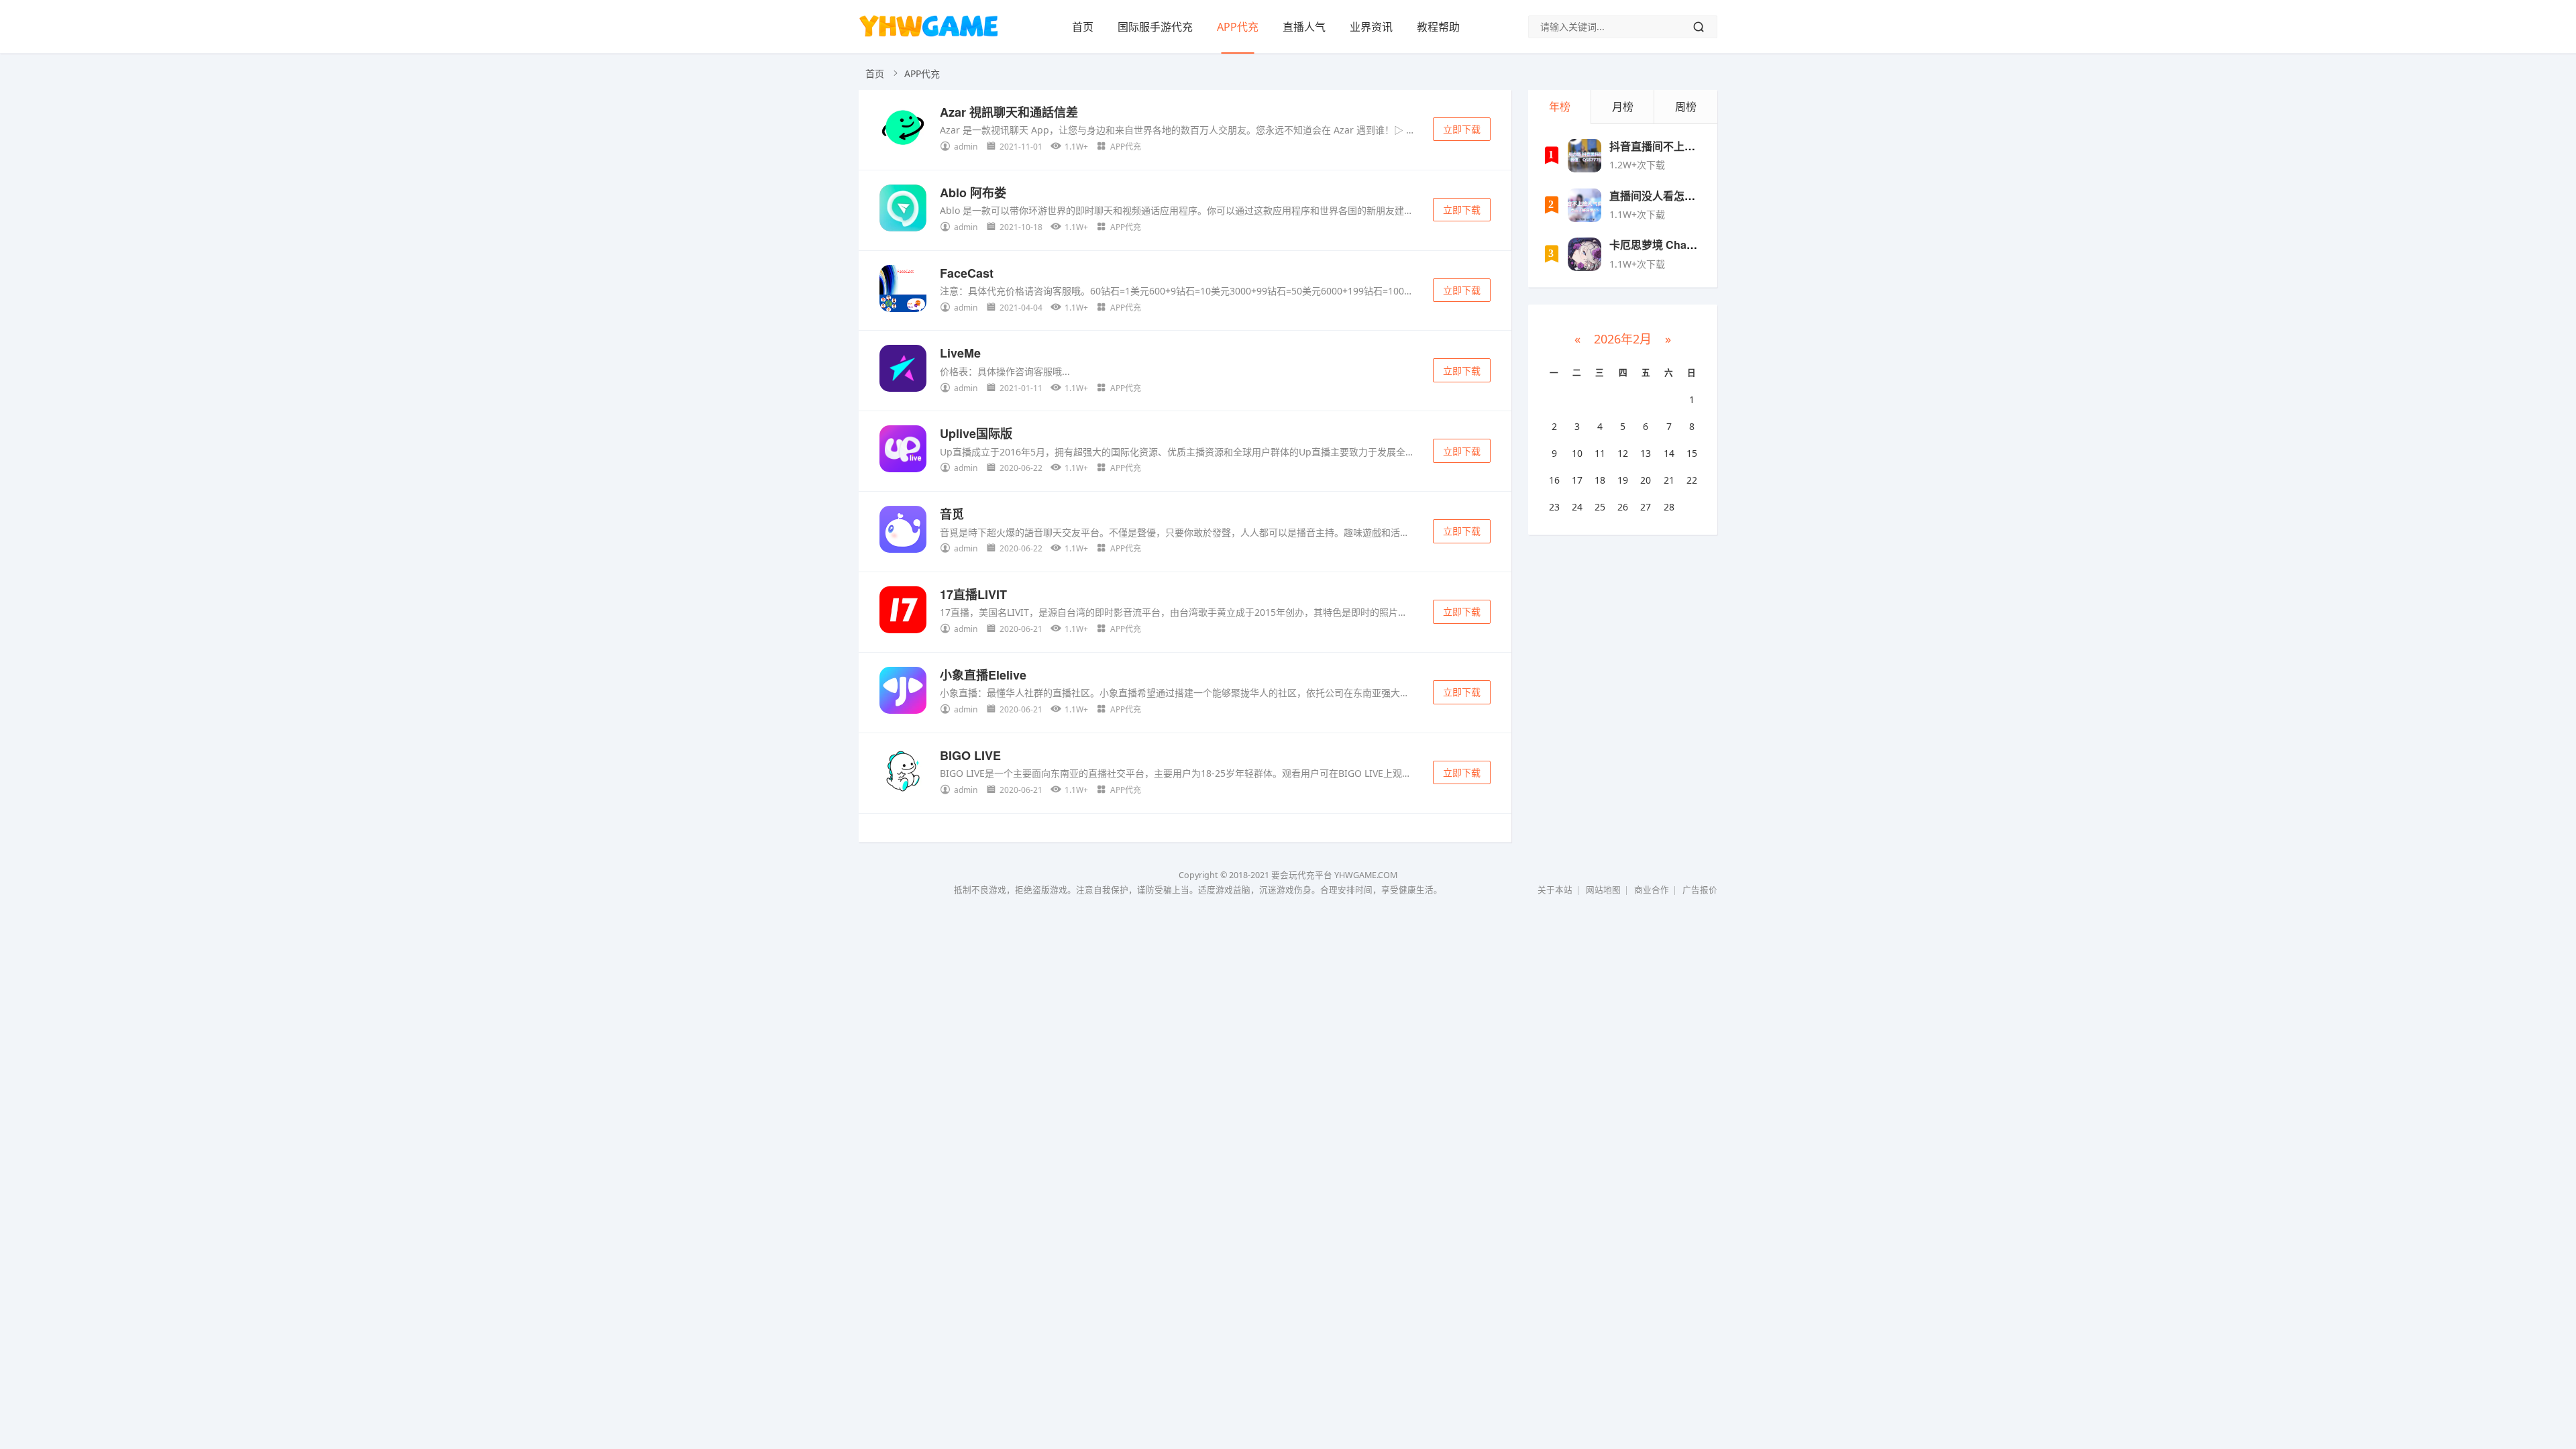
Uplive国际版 (976, 433)
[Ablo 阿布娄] (903, 210)
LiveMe (960, 353)
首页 (1083, 27)
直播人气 (1304, 27)
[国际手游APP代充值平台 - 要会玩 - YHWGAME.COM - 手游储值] (928, 37)
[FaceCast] (903, 291)
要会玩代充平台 (1302, 875)
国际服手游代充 (1155, 27)
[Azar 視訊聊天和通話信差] (903, 130)
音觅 (952, 514)
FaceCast (967, 273)
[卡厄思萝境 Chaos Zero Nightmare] (1585, 254)
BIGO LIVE (970, 755)
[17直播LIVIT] (903, 612)
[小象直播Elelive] (903, 693)
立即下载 (1462, 129)
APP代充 (1238, 27)
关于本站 (1555, 890)
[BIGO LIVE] (903, 773)
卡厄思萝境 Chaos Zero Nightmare (1695, 245)
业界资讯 (1371, 27)
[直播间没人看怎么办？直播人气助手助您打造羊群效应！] (1585, 205)
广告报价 (1700, 890)
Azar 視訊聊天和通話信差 (1009, 112)
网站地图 (1603, 890)
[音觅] (903, 532)
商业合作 (1652, 890)
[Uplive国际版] (903, 451)
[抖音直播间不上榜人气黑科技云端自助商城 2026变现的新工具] (1585, 156)
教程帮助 (1438, 27)
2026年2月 (1623, 339)
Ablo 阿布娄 (973, 193)
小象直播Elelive (983, 675)
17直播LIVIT (973, 594)
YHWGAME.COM (1366, 875)
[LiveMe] (903, 371)
